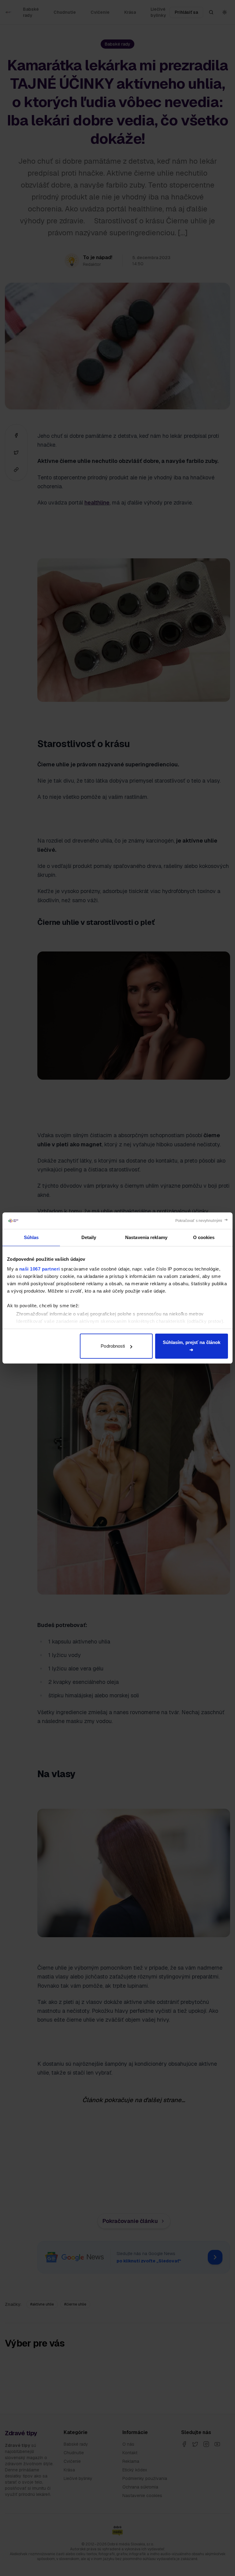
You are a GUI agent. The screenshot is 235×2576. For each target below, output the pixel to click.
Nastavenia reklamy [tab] (146, 1237)
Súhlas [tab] (31, 1237)
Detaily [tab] (89, 1237)
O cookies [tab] (204, 1237)
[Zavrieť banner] (202, 1221)
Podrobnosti (113, 1346)
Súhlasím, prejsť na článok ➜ (192, 1346)
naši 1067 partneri (40, 1269)
